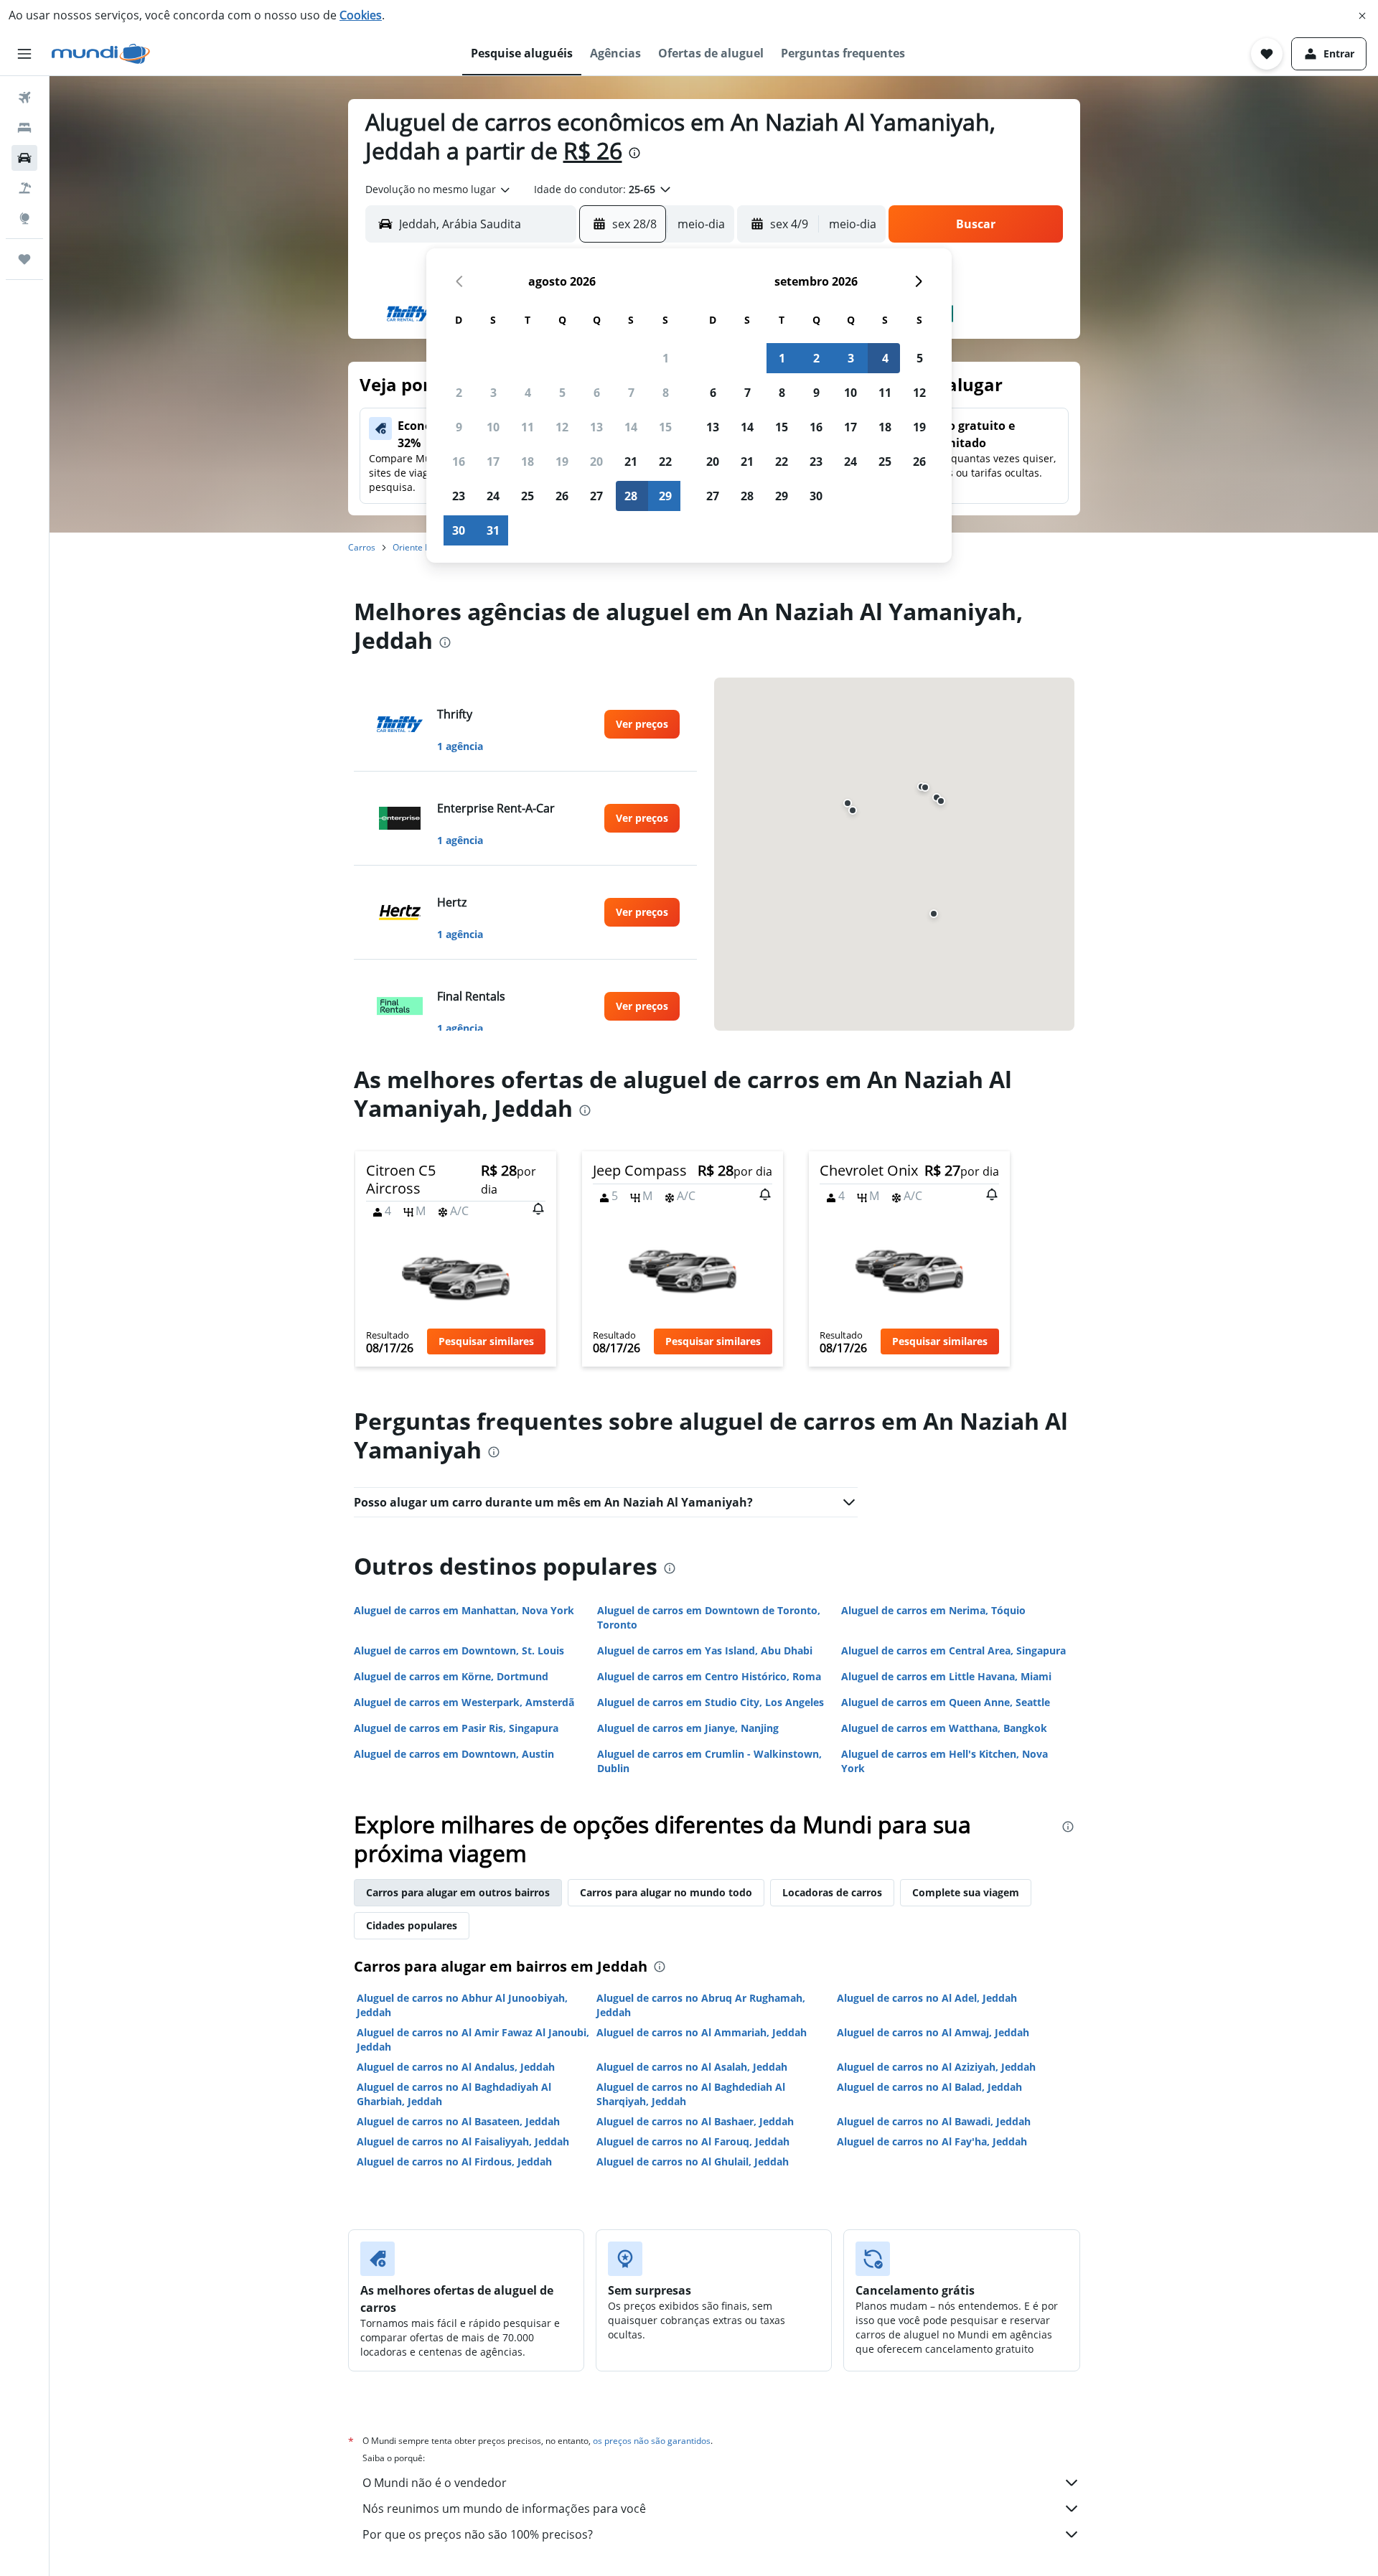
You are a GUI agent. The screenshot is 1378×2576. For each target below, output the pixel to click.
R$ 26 (593, 150)
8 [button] (666, 393)
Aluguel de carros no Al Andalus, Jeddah (456, 2067)
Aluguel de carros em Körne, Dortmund (451, 1676)
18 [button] (528, 462)
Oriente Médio (421, 547)
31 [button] (493, 530)
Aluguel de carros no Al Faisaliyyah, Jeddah (463, 2141)
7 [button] (631, 393)
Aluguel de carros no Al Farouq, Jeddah (693, 2141)
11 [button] (528, 427)
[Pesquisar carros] (24, 158)
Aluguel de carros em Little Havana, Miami (946, 1676)
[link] (642, 724)
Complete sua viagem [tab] (966, 1892)
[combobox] (439, 189)
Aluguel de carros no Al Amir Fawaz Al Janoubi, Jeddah (473, 2039)
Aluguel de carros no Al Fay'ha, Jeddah (932, 2141)
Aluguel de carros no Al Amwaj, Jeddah (933, 2032)
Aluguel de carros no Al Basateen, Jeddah (458, 2121)
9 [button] (459, 427)
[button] (1362, 16)
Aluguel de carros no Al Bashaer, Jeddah (695, 2121)
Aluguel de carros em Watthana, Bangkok (944, 1728)
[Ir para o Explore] (24, 218)
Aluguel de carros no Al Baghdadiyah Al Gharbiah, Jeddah (454, 2094)
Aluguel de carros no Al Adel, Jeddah (927, 1998)
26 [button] (562, 496)
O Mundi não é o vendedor (435, 2483)
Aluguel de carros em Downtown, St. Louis (459, 1650)
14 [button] (631, 427)
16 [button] (459, 462)
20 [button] (596, 462)
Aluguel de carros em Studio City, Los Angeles (711, 1702)
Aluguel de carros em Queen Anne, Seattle (946, 1702)
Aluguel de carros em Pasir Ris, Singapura (456, 1728)
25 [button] (528, 496)
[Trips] (24, 259)
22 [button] (665, 462)
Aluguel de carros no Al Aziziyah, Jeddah (936, 2067)
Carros (362, 547)
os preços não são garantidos (652, 2441)
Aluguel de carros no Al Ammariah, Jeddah (702, 2032)
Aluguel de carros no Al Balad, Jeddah (929, 2087)
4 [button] (528, 393)
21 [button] (631, 462)
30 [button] (459, 530)
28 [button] (631, 496)
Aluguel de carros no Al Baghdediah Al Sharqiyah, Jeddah (691, 2094)
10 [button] (493, 427)
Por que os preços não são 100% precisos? (478, 2534)
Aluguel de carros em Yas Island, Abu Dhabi (705, 1650)
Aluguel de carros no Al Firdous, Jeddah (454, 2162)
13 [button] (596, 427)
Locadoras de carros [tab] (832, 1892)
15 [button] (665, 427)
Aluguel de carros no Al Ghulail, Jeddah (693, 2162)
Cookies (361, 15)
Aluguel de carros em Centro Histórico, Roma (709, 1676)
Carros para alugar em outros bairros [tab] (458, 1892)
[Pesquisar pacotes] (24, 188)
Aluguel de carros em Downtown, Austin (454, 1754)
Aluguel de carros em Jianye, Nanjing (688, 1728)
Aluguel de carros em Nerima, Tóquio (933, 1610)
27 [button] (596, 496)
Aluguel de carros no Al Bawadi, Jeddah (934, 2121)
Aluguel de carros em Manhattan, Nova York (464, 1610)
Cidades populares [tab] (412, 1925)
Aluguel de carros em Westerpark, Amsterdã (464, 1702)
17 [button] (493, 462)
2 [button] (459, 393)
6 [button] (597, 393)
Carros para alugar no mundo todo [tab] (666, 1892)
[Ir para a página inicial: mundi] (101, 54)
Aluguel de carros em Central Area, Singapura (953, 1650)
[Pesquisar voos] (24, 98)
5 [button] (562, 393)
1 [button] (666, 358)
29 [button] (665, 496)
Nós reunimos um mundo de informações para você (504, 2509)
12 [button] (562, 427)
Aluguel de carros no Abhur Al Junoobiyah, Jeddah (462, 2005)
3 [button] (493, 393)
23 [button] (459, 496)
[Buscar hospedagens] (24, 128)
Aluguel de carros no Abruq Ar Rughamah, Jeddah (701, 2005)
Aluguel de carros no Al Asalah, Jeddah (692, 2067)
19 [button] (562, 462)
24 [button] (493, 496)
